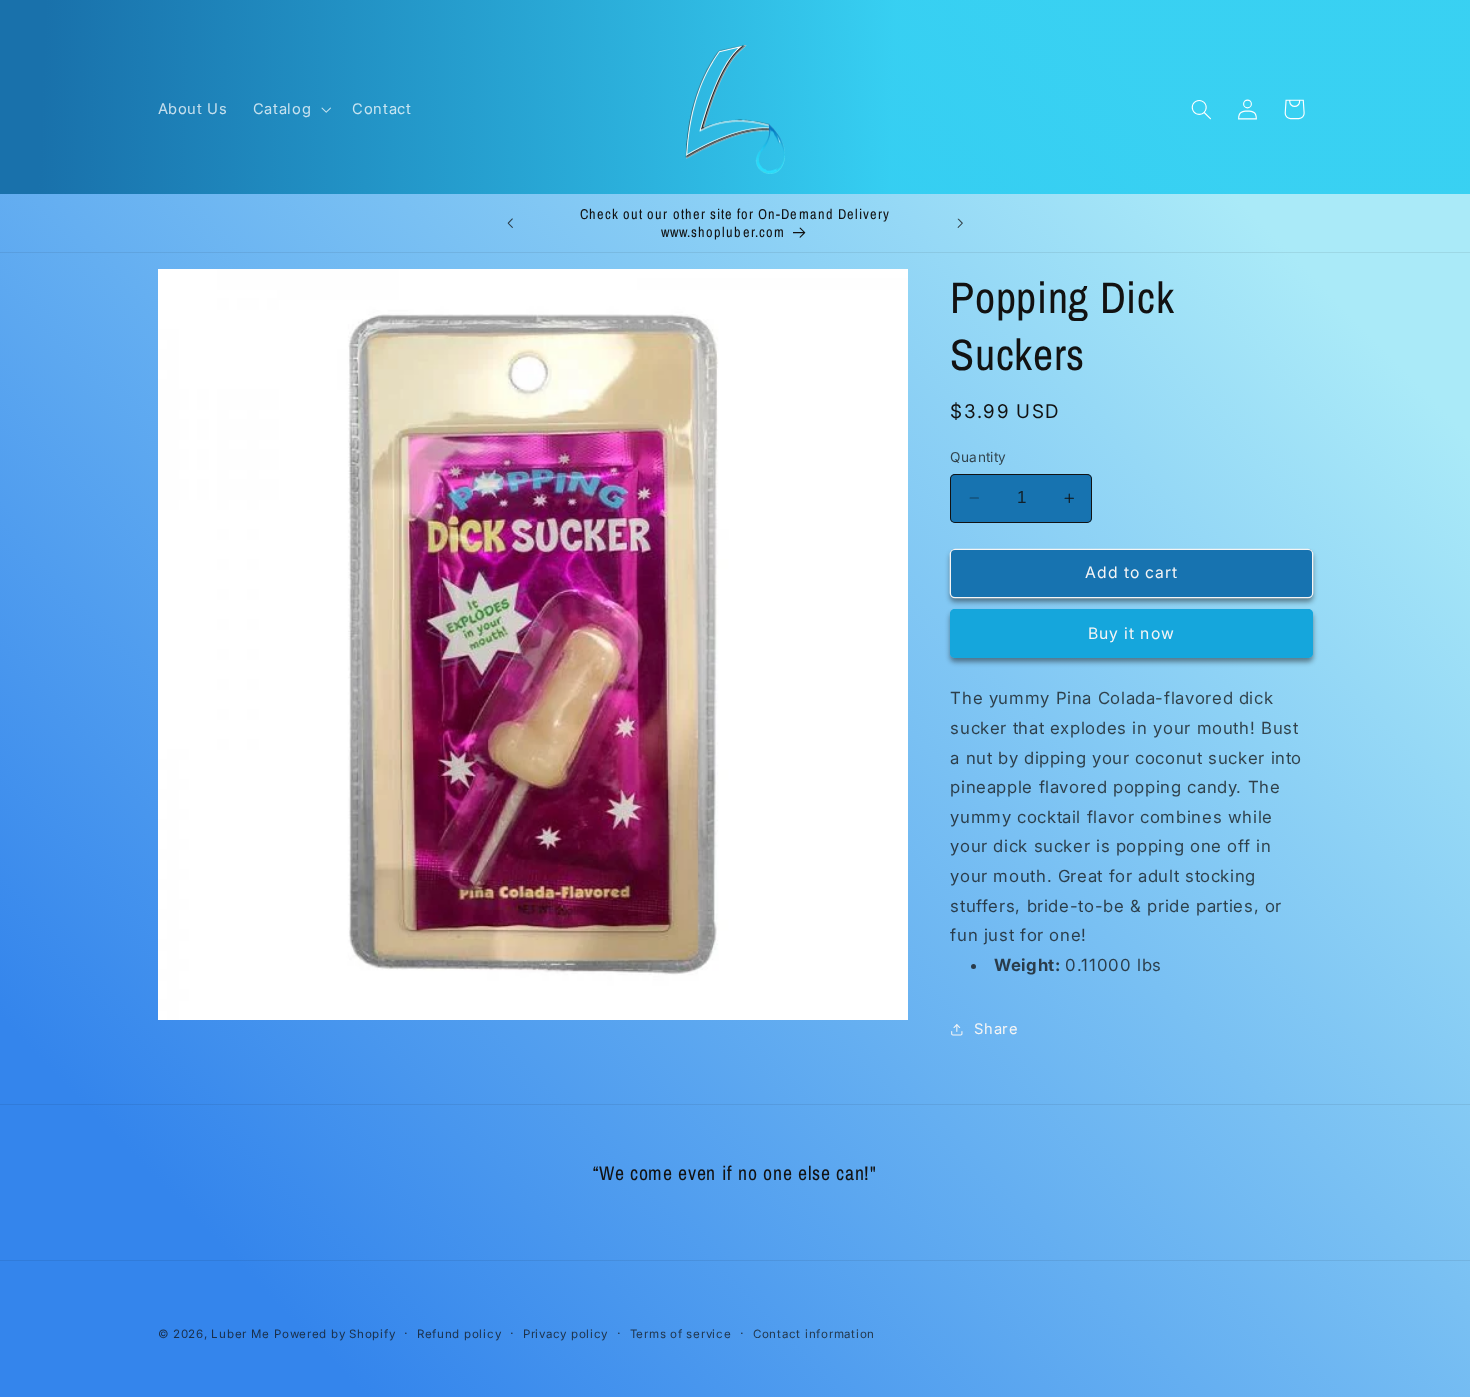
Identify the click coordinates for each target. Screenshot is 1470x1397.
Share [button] (996, 1028)
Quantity (978, 457)
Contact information (814, 1334)
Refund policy (459, 1334)
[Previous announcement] (510, 223)
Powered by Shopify (334, 1334)
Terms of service (681, 1334)
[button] (289, 109)
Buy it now (1131, 632)
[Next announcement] (960, 223)
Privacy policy (565, 1334)
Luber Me (240, 1334)
